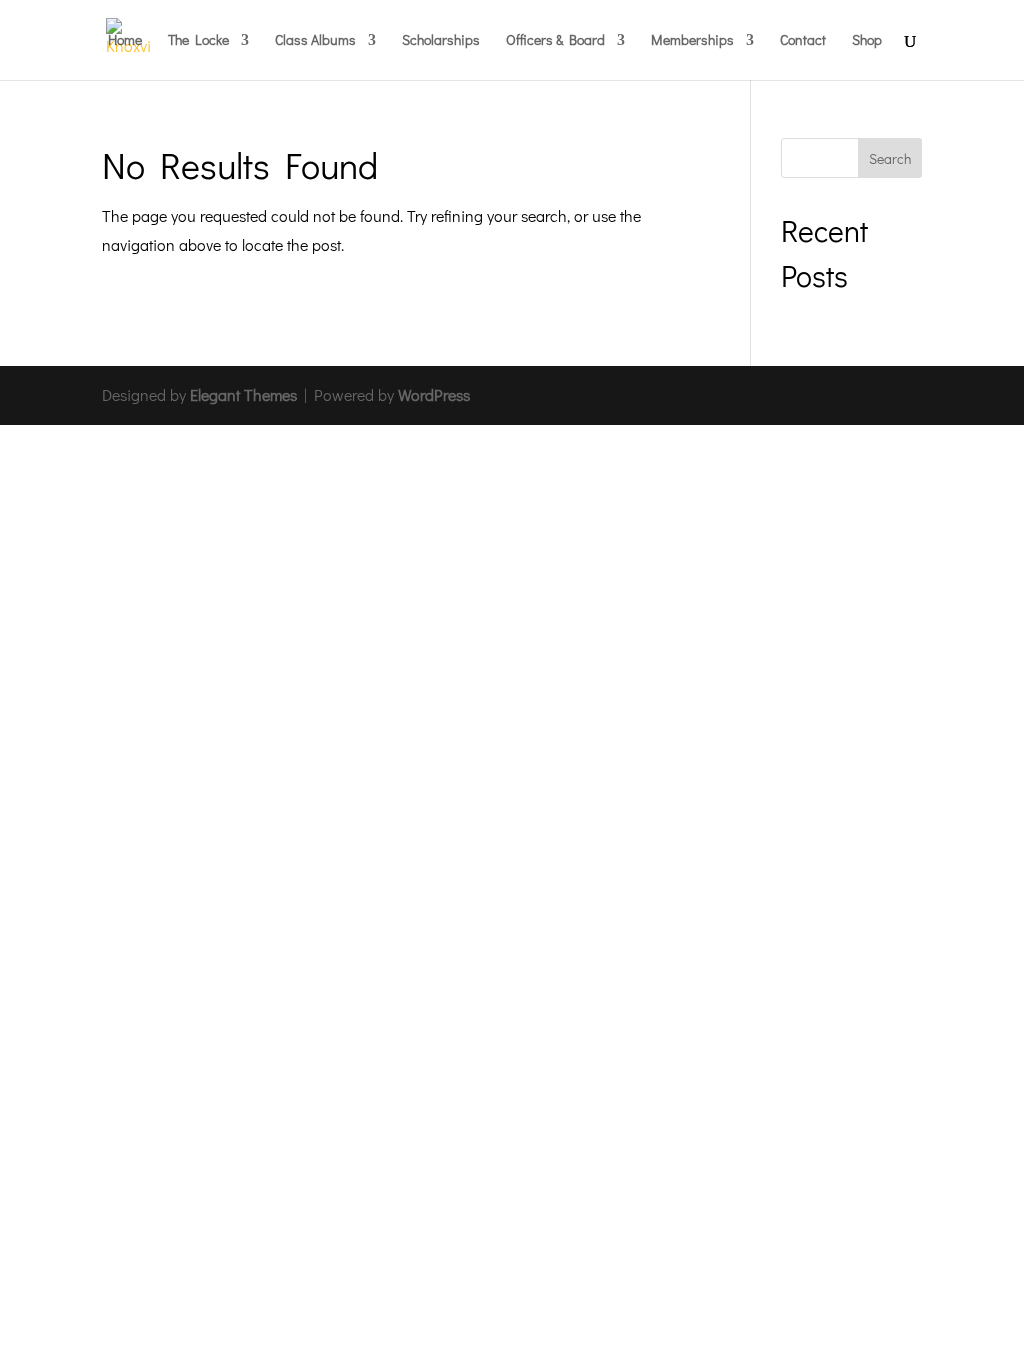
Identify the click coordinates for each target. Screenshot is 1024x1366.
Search (890, 158)
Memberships (692, 41)
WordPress (434, 394)
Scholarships (441, 41)
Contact (803, 41)
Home (125, 41)
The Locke (198, 41)
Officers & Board (555, 41)
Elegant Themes (243, 394)
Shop (867, 41)
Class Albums (315, 41)
